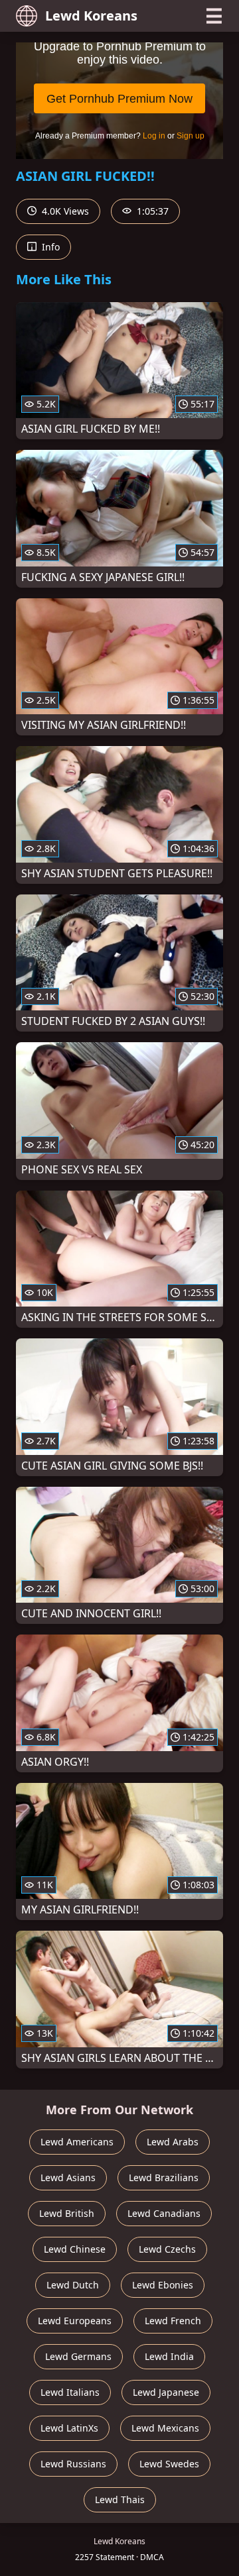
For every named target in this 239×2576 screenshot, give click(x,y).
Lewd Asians (68, 2177)
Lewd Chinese (75, 2249)
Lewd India (169, 2356)
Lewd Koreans (91, 16)
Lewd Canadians (164, 2213)
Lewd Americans (77, 2142)
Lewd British (67, 2213)
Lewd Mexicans (165, 2428)
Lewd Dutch (73, 2285)
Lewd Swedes (169, 2464)
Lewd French (173, 2321)
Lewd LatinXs (69, 2428)
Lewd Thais (120, 2499)
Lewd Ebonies (163, 2285)
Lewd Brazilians (164, 2177)
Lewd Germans (78, 2356)
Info (49, 247)
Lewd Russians (73, 2464)
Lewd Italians (70, 2392)
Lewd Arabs (173, 2142)
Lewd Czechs (167, 2249)
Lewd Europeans (75, 2321)
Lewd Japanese (166, 2392)
